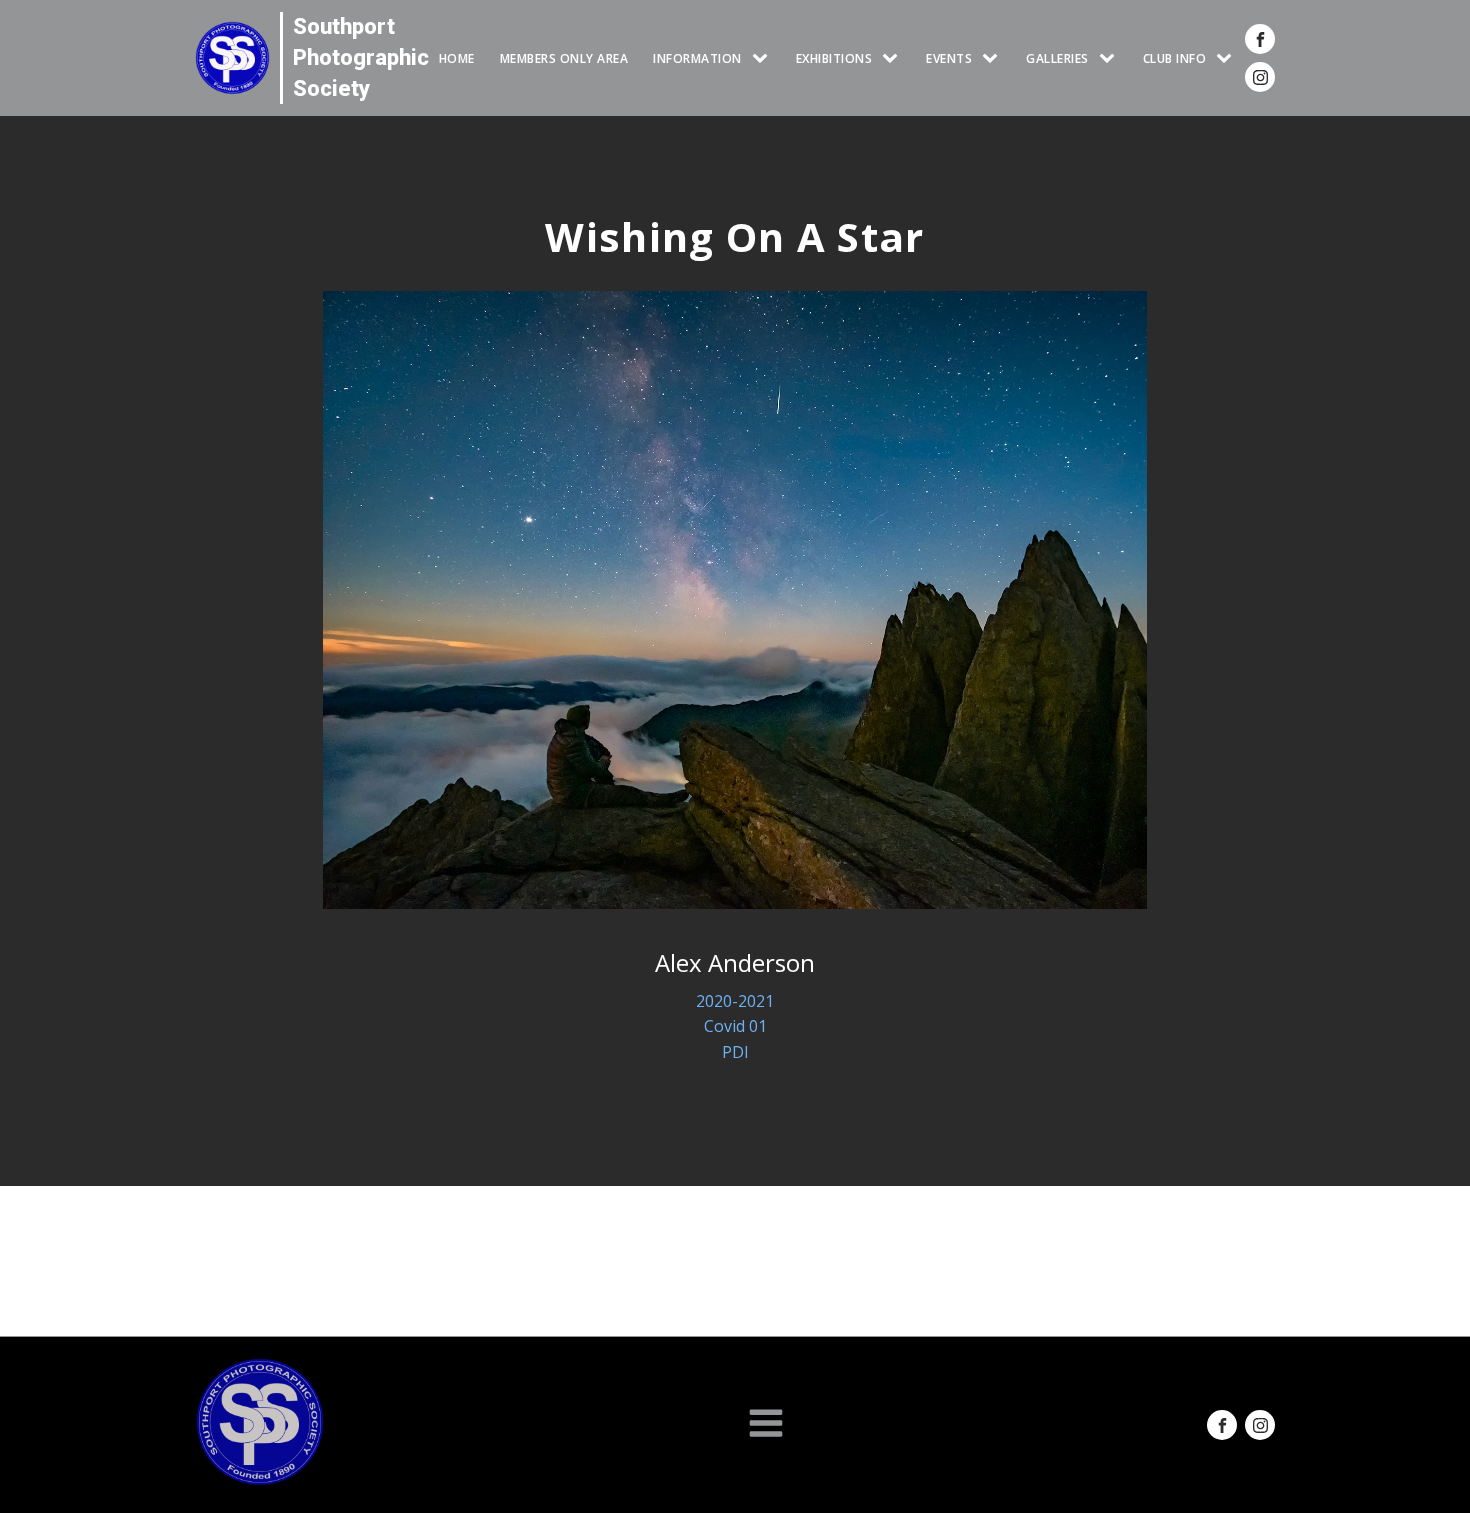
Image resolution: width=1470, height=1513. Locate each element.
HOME (457, 58)
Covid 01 (735, 1026)
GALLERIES (1057, 58)
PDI (735, 1052)
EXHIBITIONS (834, 58)
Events (949, 58)
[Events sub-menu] (994, 58)
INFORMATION (697, 58)
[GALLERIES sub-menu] (1111, 58)
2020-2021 (735, 1001)
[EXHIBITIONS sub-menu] (894, 58)
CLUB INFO (1175, 58)
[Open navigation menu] (766, 1425)
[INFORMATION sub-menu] (764, 58)
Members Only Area (564, 58)
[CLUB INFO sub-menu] (1228, 58)
